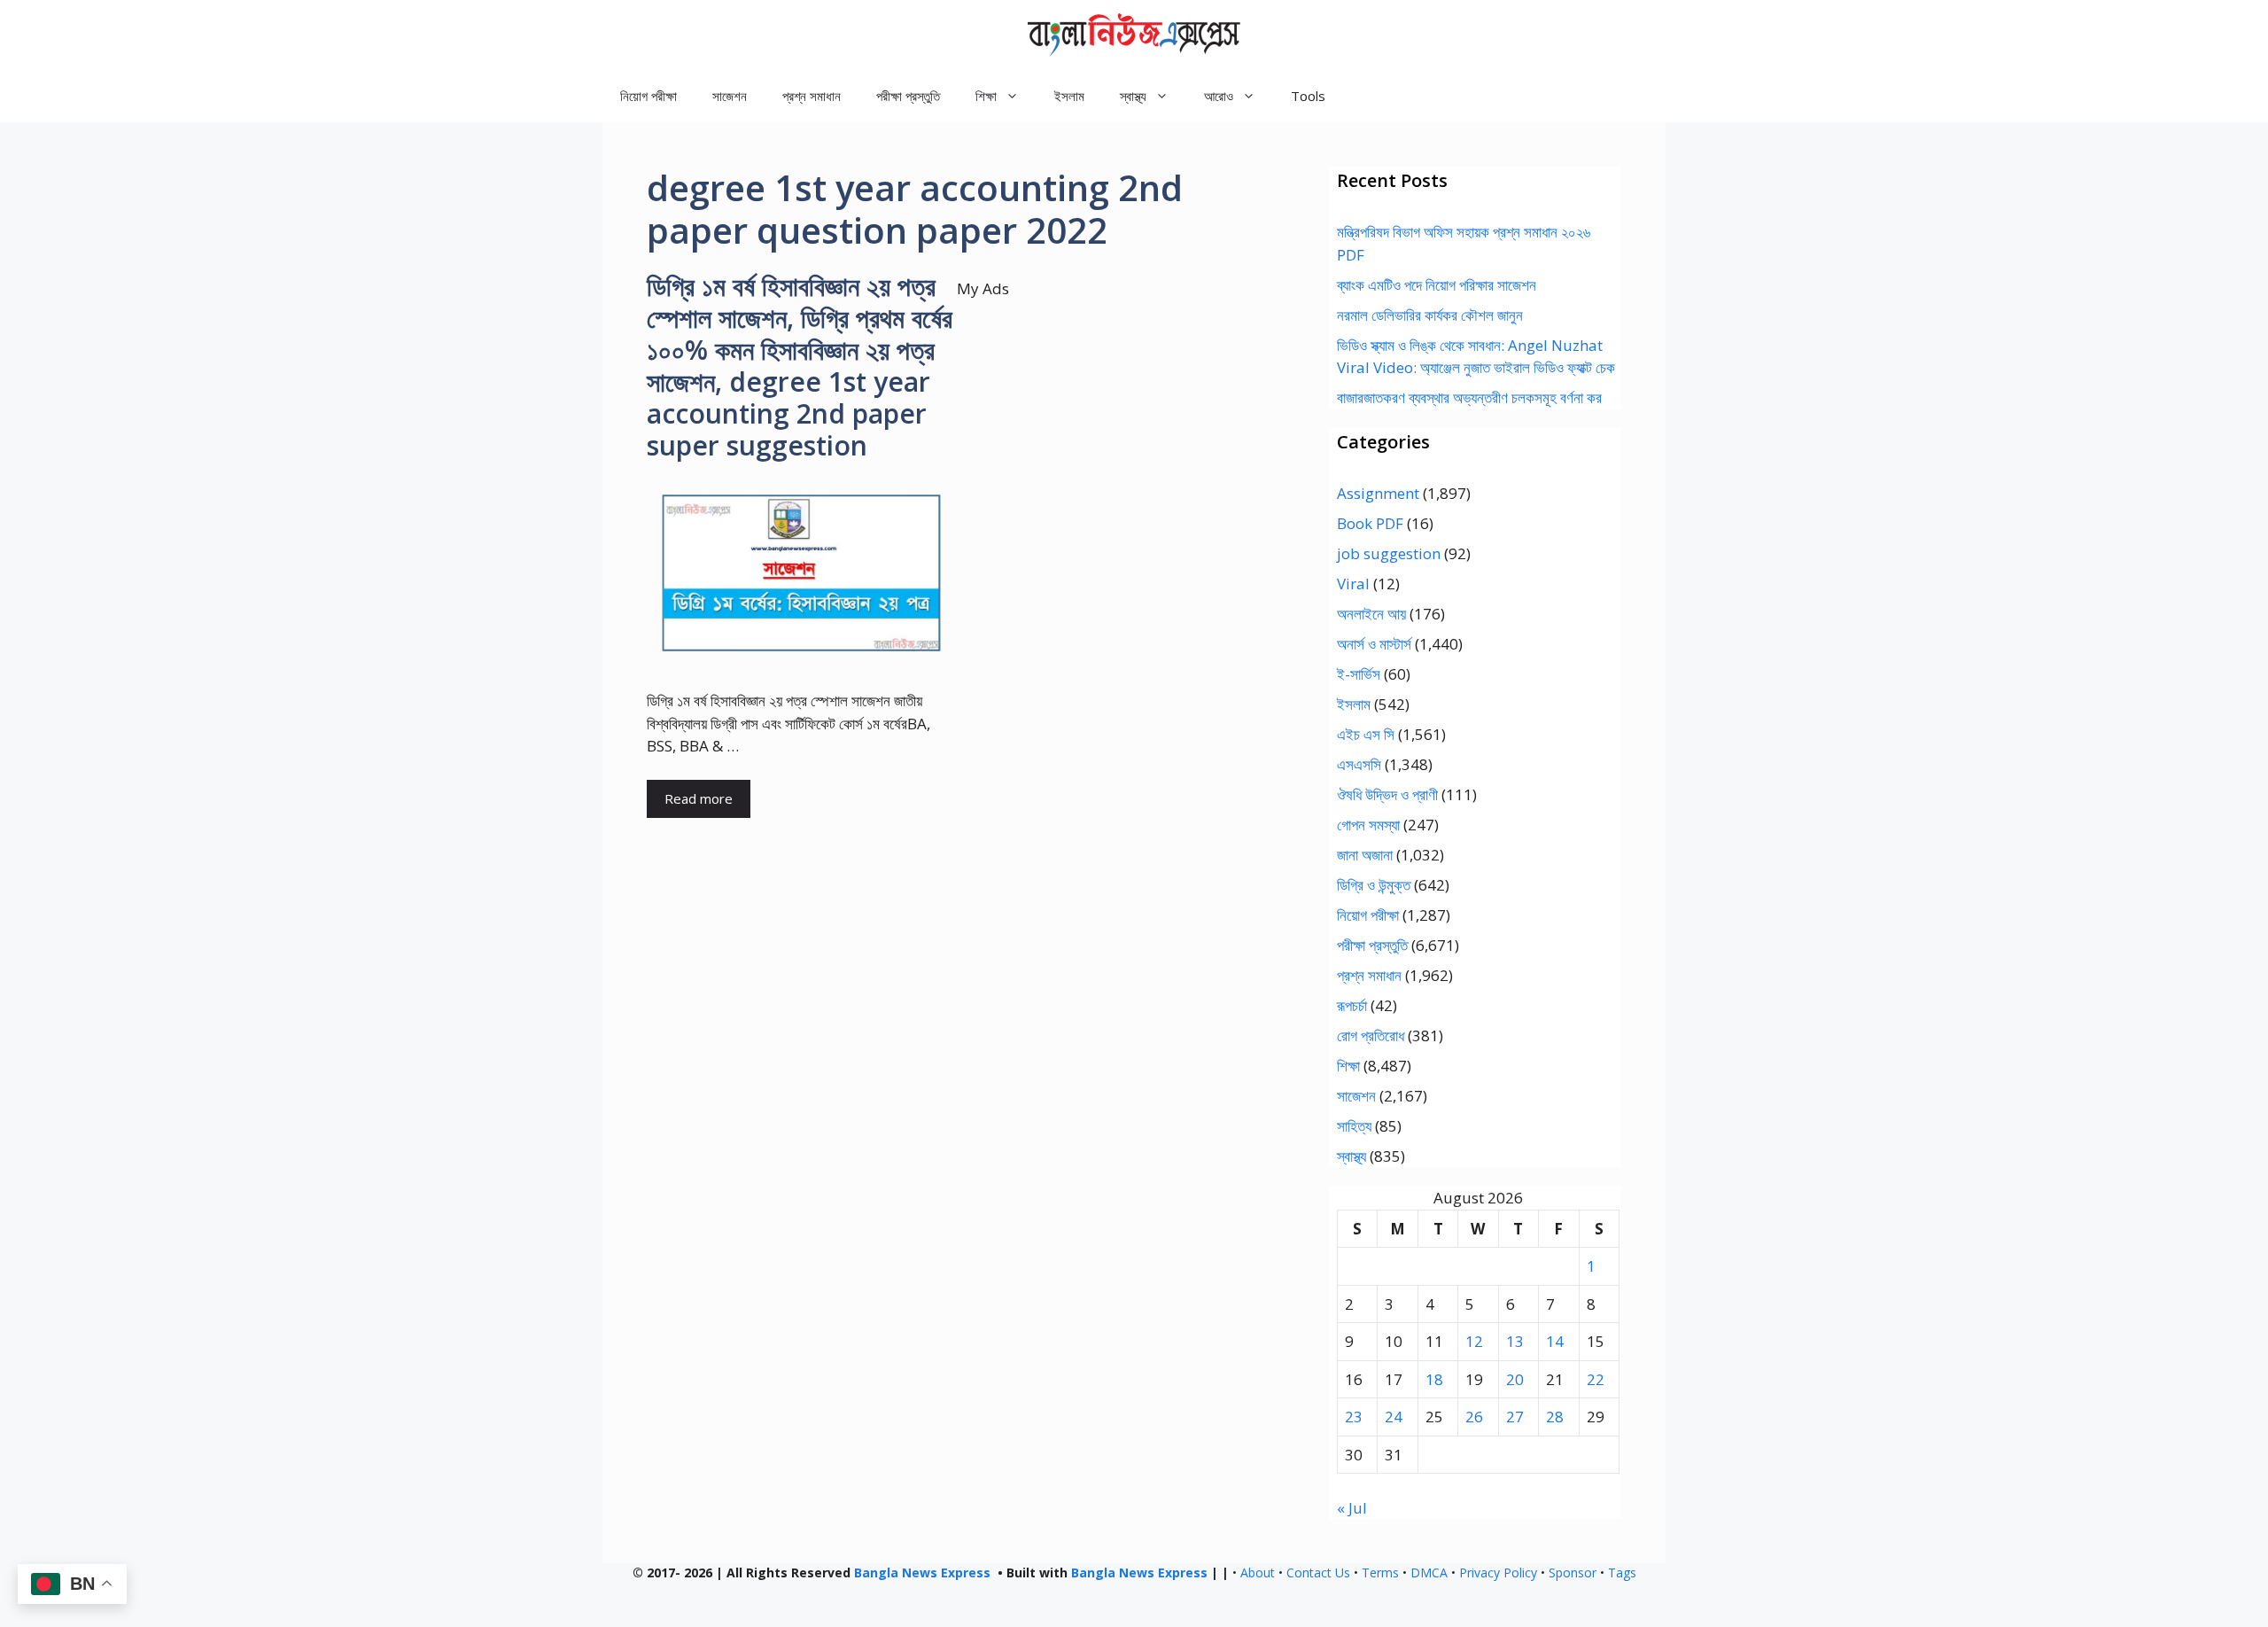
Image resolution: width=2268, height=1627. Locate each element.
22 (1596, 1379)
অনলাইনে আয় (1371, 614)
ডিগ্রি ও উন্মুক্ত (1374, 885)
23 (1354, 1417)
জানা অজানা (1365, 855)
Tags (1622, 1573)
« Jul (1352, 1508)
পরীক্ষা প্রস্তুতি (908, 96)
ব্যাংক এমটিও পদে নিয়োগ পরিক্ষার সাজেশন (1437, 285)
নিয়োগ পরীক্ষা (649, 96)
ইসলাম (1069, 96)
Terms (1380, 1573)
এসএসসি (1359, 764)
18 (1434, 1379)
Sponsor (1573, 1573)
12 (1474, 1341)
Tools (1308, 96)
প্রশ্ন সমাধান (812, 96)
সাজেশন (730, 96)
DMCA (1429, 1573)
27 (1515, 1417)
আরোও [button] (1219, 96)
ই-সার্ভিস (1359, 674)
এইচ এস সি (1366, 734)
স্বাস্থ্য (1351, 1156)
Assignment (1378, 493)
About (1258, 1573)
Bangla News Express (922, 1573)
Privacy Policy (1498, 1573)
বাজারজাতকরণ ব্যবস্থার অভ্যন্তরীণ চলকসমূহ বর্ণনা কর (1469, 397)
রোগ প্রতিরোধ (1371, 1035)
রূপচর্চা (1352, 1005)
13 (1515, 1341)
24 (1394, 1417)
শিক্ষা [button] (986, 96)
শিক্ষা (1348, 1066)
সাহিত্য (1354, 1126)
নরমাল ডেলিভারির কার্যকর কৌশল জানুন (1430, 315)
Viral (1353, 584)
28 (1555, 1417)
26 (1474, 1417)
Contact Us (1318, 1573)
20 (1515, 1379)
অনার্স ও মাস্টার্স (1374, 644)
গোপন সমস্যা (1368, 825)
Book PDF (1370, 523)
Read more (699, 798)
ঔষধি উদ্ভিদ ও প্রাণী (1387, 794)
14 (1555, 1341)
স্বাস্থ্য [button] (1133, 96)
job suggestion (1389, 553)
